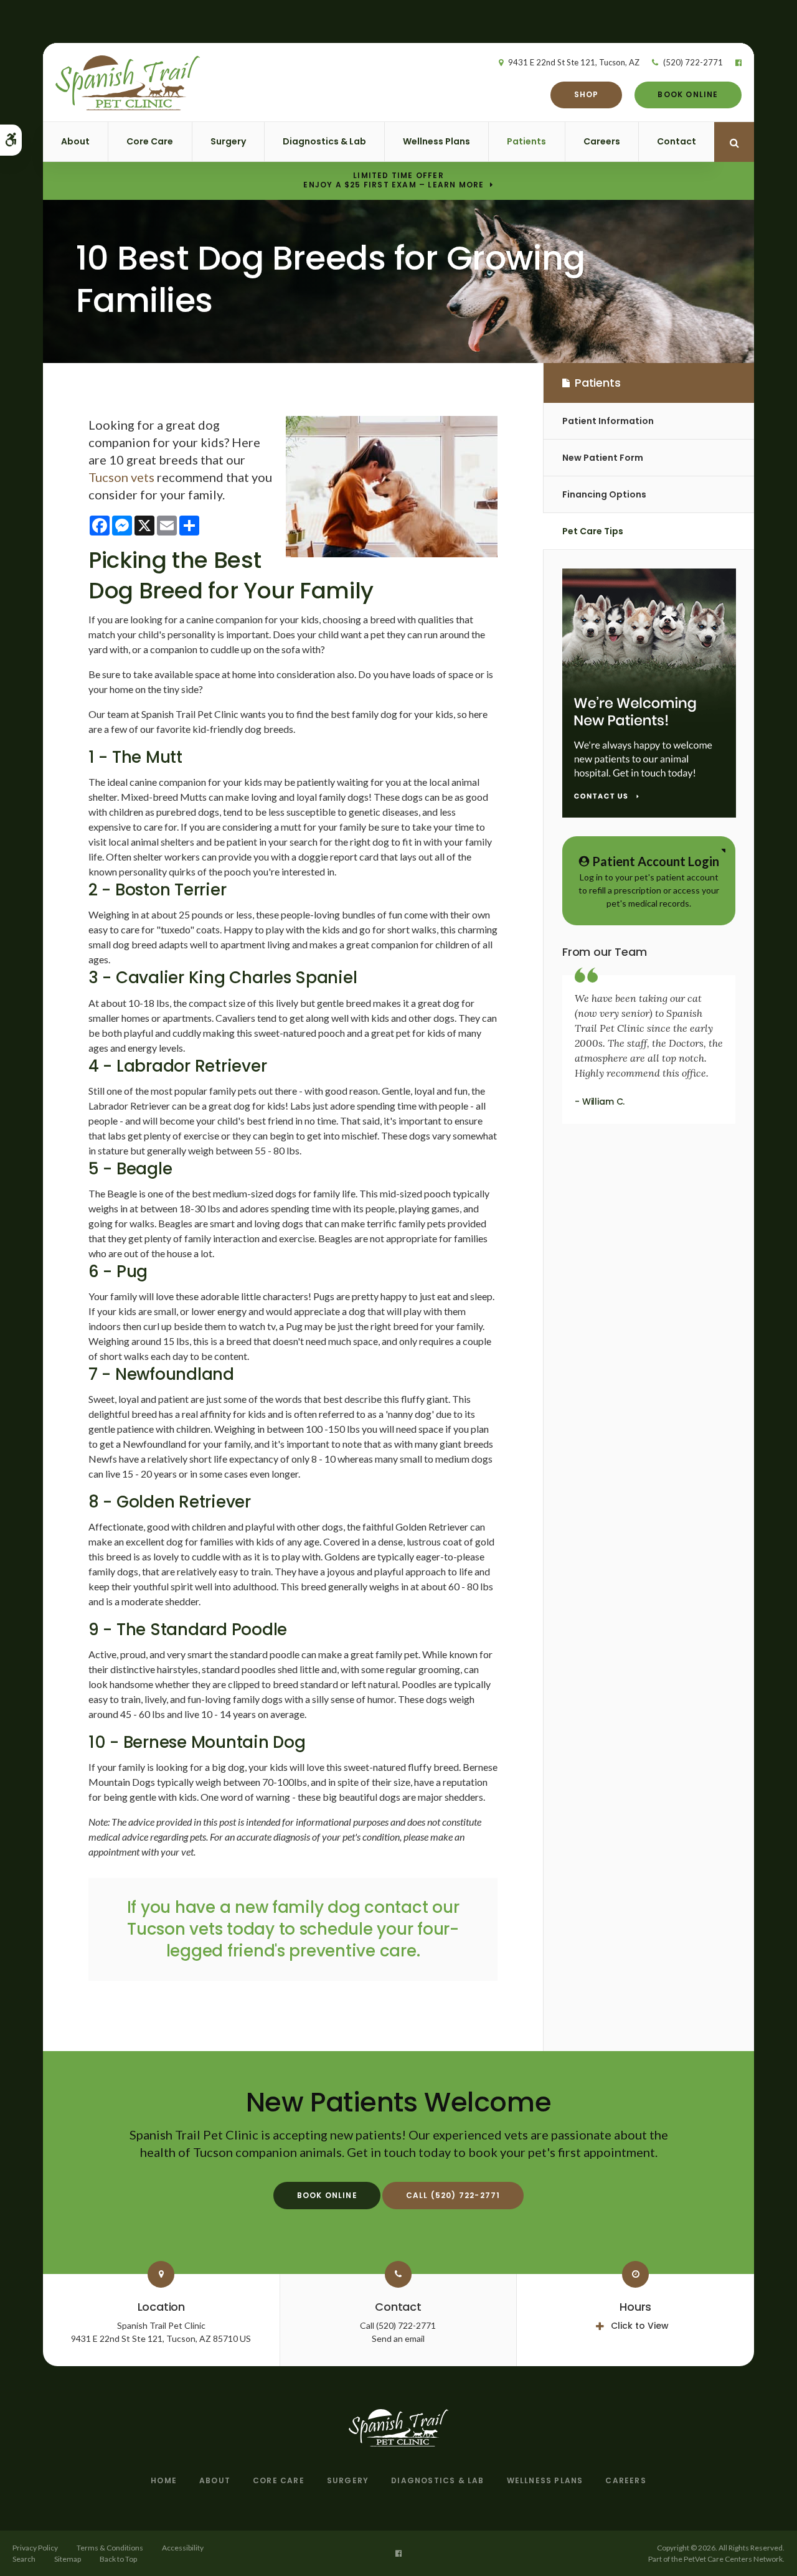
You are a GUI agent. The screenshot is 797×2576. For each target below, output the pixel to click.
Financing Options (604, 494)
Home (164, 2480)
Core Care (150, 141)
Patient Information (608, 421)
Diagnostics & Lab (324, 141)
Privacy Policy (35, 2548)
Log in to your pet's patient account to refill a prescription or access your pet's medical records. (649, 881)
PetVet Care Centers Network (733, 2559)
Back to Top (118, 2559)
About (75, 141)
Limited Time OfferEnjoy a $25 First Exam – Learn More (394, 181)
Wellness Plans (436, 141)
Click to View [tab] (640, 2326)
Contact (677, 141)
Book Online (688, 94)
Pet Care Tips (593, 531)
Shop (587, 94)
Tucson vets (121, 477)
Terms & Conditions (110, 2548)
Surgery (228, 141)
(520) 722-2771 (693, 62)
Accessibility (183, 2548)
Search (24, 2559)
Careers (602, 141)
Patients (526, 141)
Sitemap (68, 2559)
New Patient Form (603, 458)
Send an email (398, 2338)
